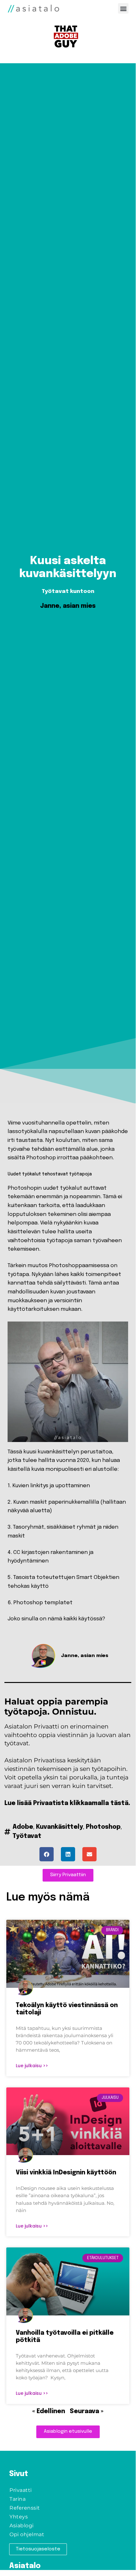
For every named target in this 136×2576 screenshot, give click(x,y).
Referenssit (25, 2508)
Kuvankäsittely (59, 1827)
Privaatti (21, 2490)
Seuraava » (87, 2412)
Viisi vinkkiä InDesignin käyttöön (66, 2173)
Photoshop (103, 1827)
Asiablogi (22, 2526)
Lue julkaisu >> (32, 2066)
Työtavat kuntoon (68, 591)
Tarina (18, 2499)
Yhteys (19, 2517)
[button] (123, 8)
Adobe (23, 1827)
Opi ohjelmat (27, 2534)
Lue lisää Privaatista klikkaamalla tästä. (67, 1803)
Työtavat (27, 1836)
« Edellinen (49, 2412)
